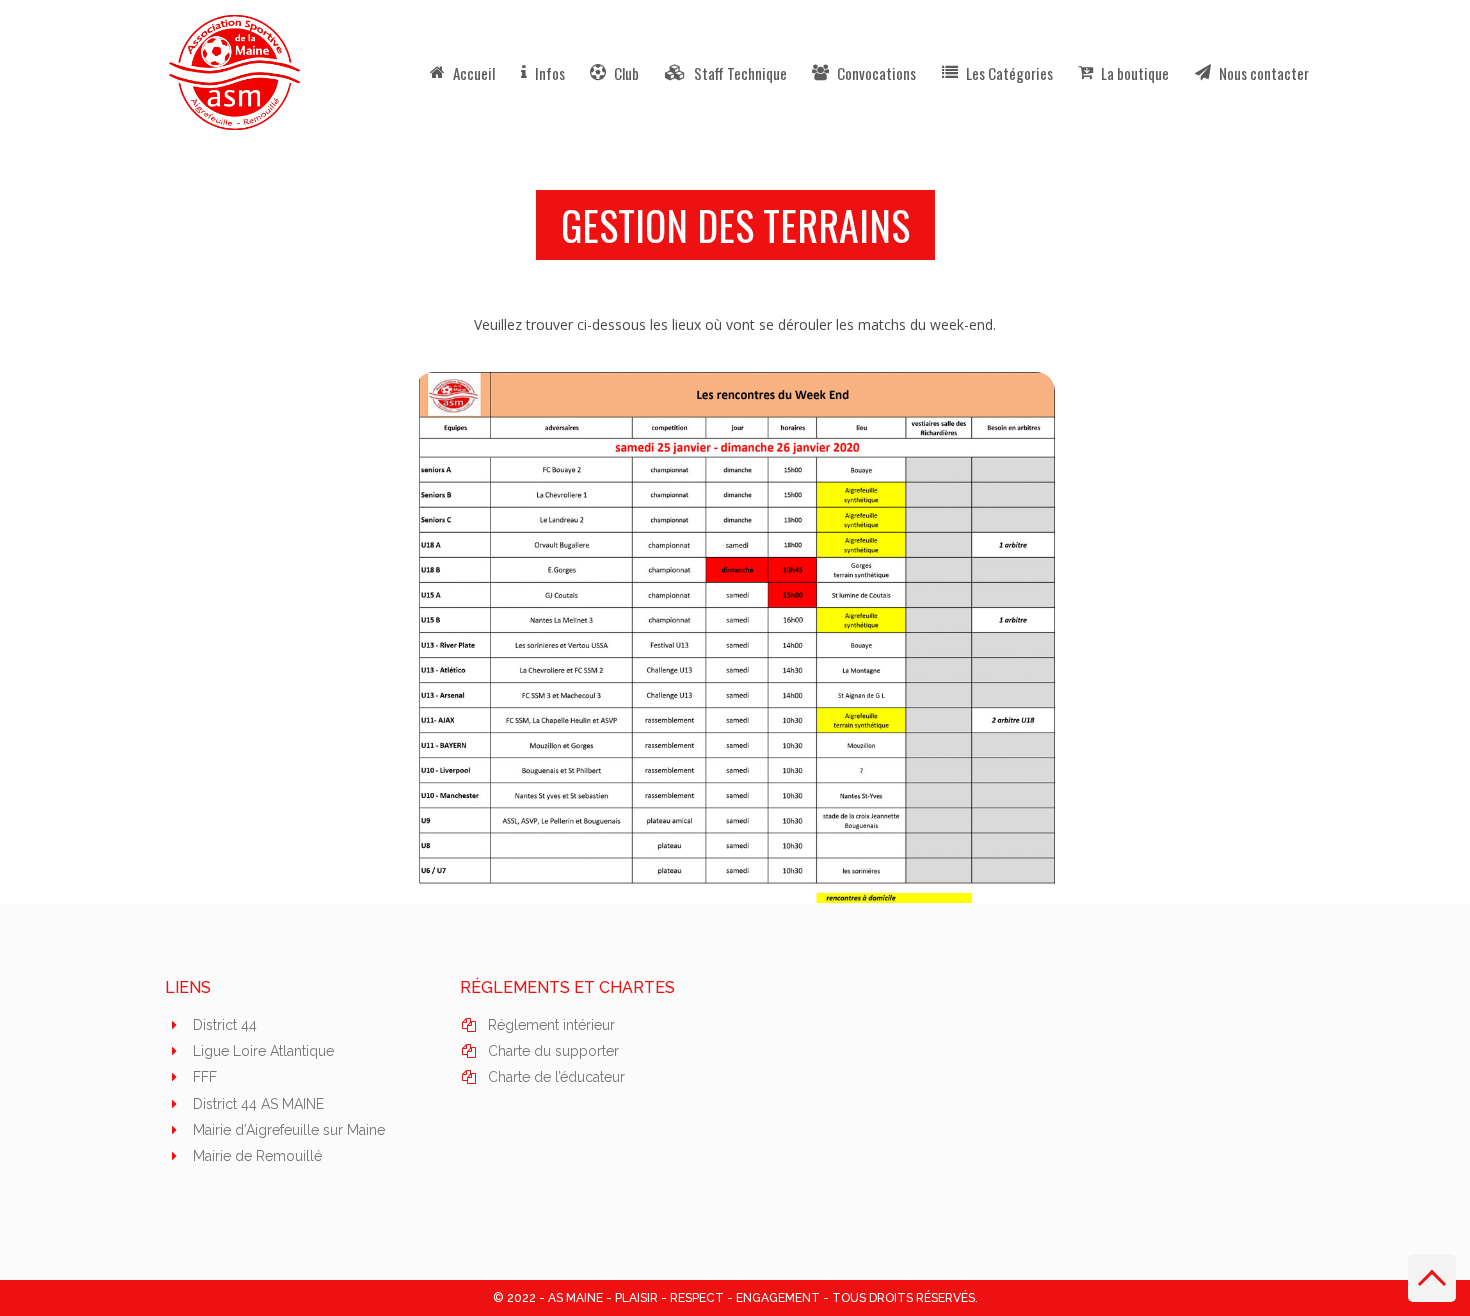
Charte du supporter (553, 1051)
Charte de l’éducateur (556, 1077)
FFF (205, 1077)
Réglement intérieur (551, 1025)
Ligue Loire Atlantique (263, 1051)
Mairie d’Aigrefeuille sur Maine (289, 1130)
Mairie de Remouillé (257, 1156)
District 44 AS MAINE (258, 1104)
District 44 (225, 1025)
